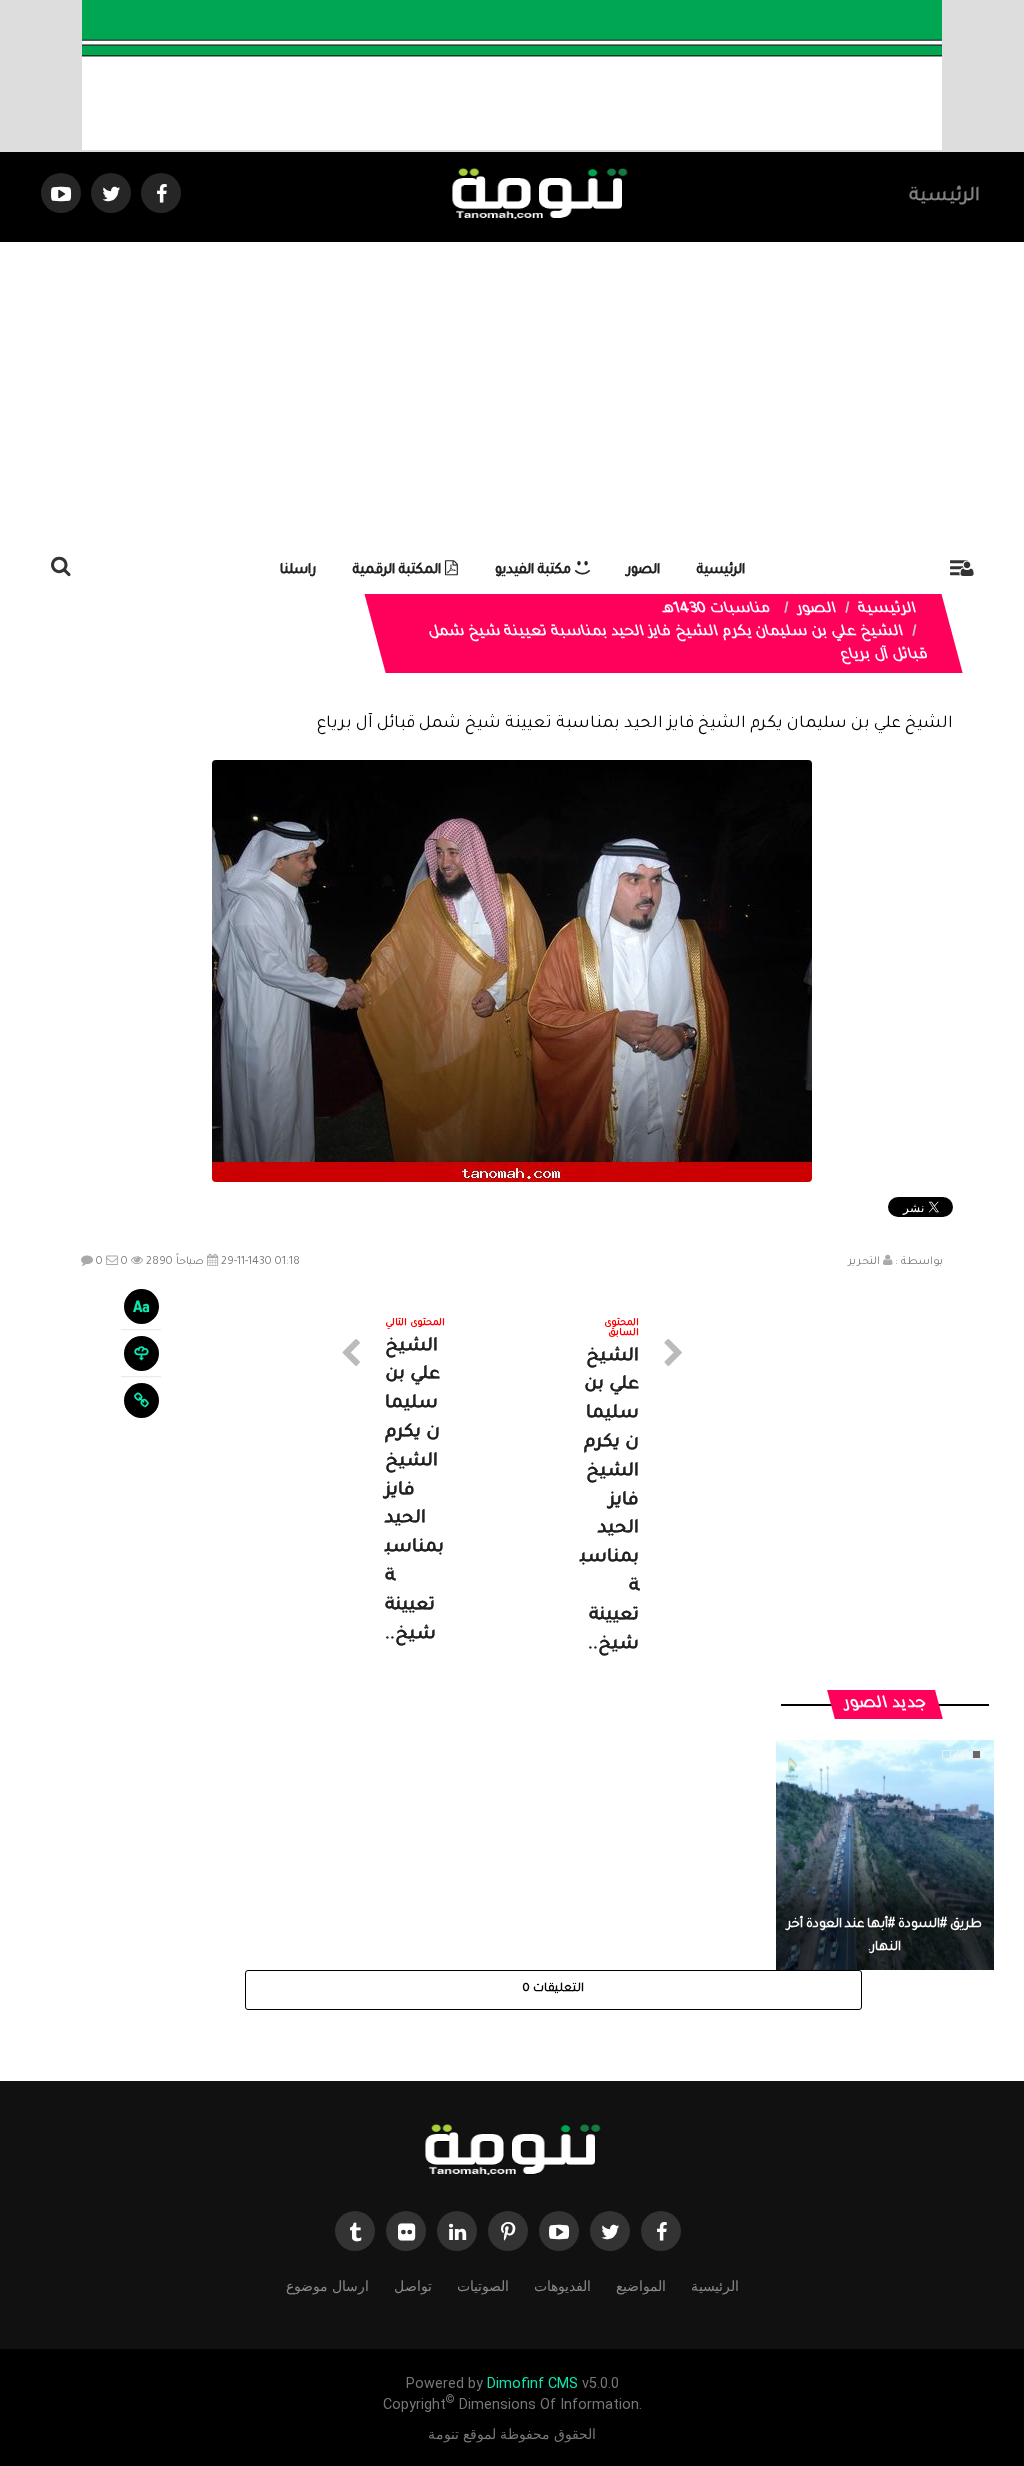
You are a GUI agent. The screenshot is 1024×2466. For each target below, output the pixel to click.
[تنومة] (512, 2152)
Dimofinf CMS (532, 2383)
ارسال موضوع (327, 2286)
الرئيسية (944, 197)
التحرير (864, 1262)
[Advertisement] (512, 392)
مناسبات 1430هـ (716, 610)
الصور (643, 570)
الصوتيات (483, 2286)
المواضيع (641, 2286)
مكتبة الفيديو (535, 570)
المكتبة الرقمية (399, 570)
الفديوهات (562, 2286)
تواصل (413, 2286)
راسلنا (298, 570)
